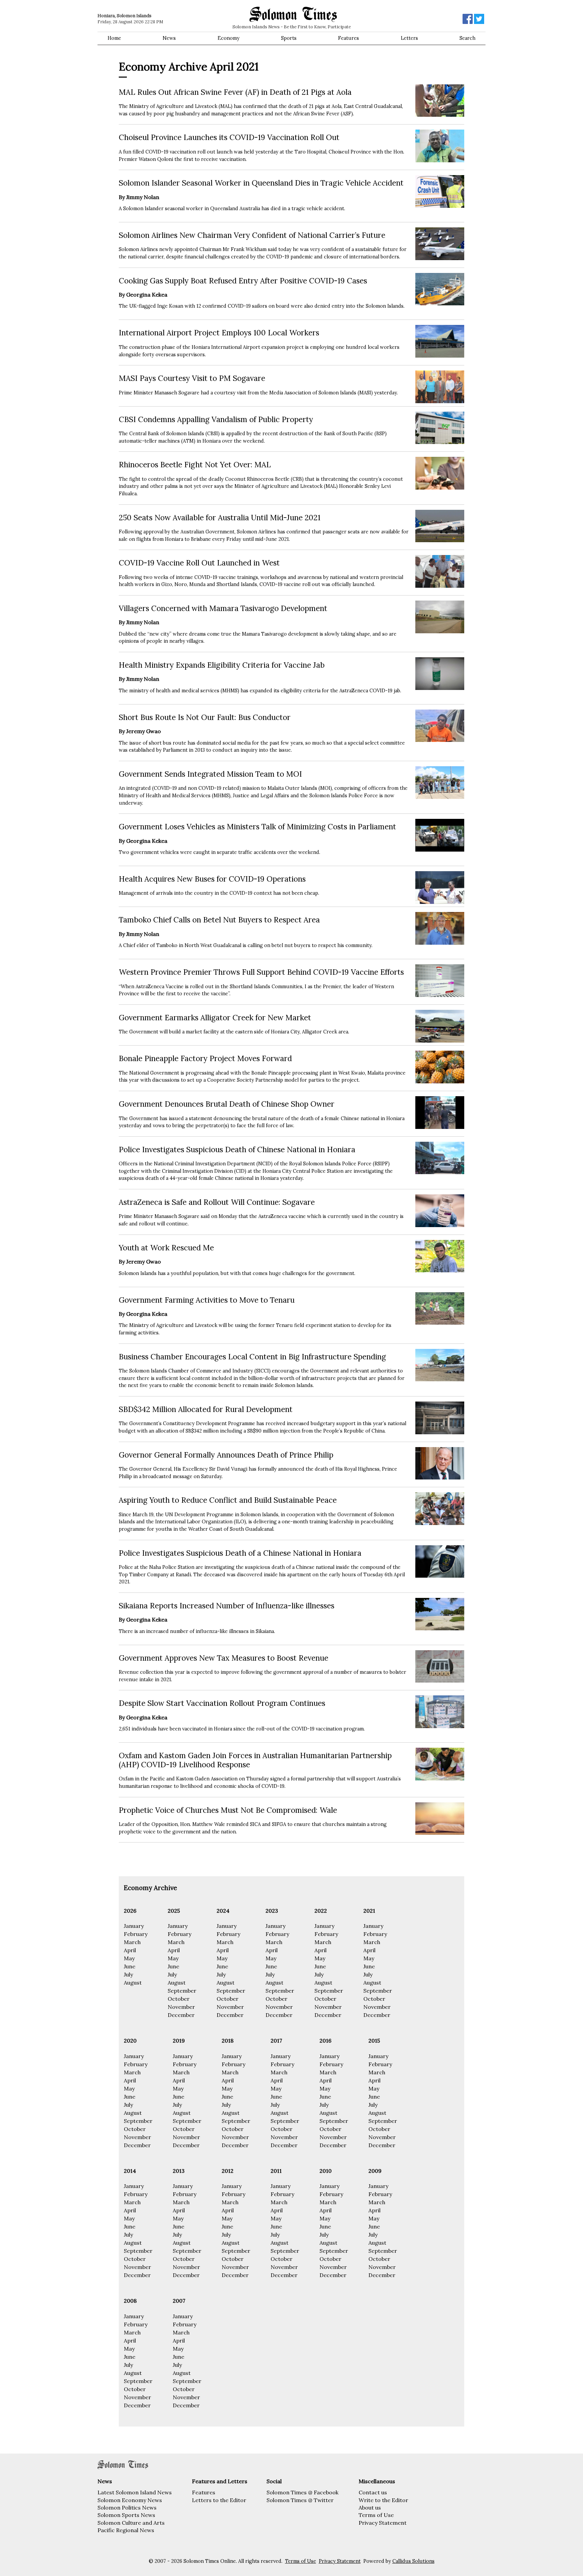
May (129, 1958)
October (179, 1999)
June (130, 1966)
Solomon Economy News (130, 2500)
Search (467, 38)
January (134, 1926)
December (181, 2015)
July (128, 1974)
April (130, 1950)
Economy (229, 38)
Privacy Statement (383, 2523)
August (133, 1983)
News (169, 38)
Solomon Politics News (127, 2508)
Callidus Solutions (413, 2561)
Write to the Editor (383, 2500)
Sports (289, 38)
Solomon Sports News (126, 2515)
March (132, 1942)
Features (349, 38)
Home (114, 38)
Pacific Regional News (126, 2530)
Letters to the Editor (219, 2500)
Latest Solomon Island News (135, 2492)
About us (370, 2508)
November (181, 2007)
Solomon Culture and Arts (131, 2523)
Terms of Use (376, 2515)
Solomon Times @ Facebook (302, 2492)
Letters (409, 38)
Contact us (373, 2492)
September (182, 1991)
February (136, 1934)
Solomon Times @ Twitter (300, 2500)
